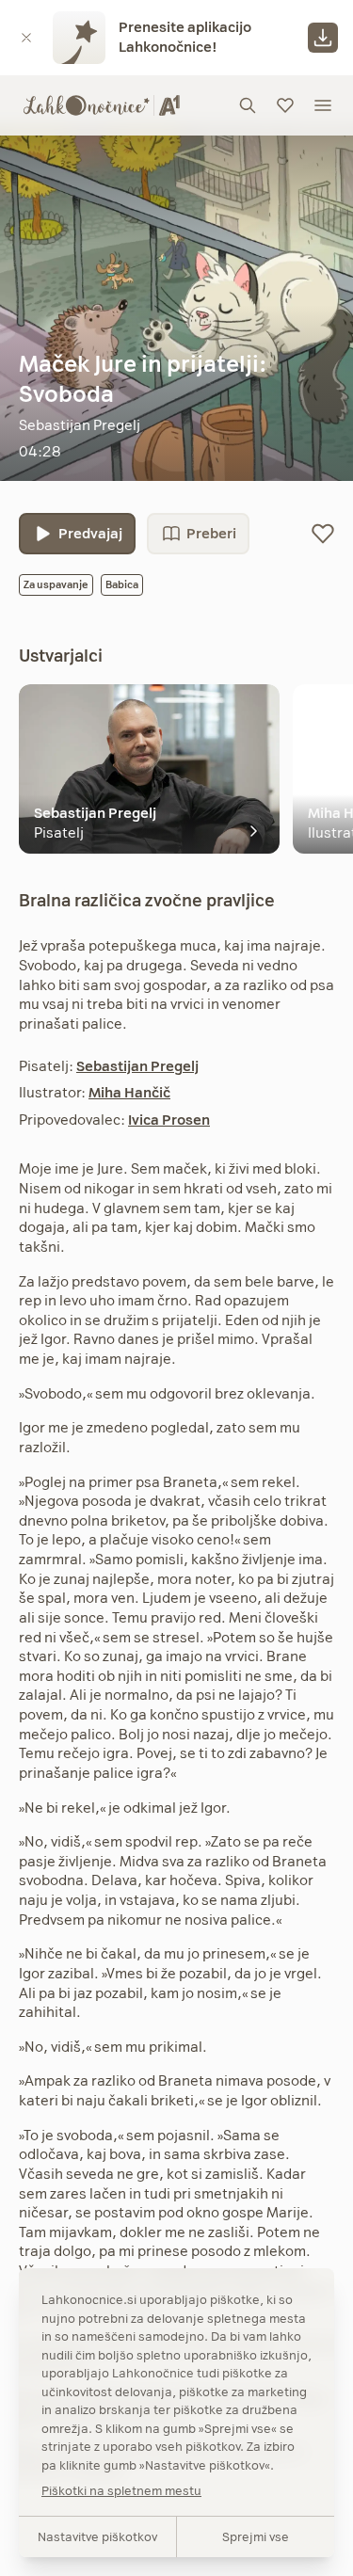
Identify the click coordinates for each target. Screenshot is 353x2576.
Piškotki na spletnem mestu (121, 2490)
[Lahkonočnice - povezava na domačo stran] (102, 105)
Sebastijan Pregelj (137, 1066)
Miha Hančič (129, 1092)
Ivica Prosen (169, 1120)
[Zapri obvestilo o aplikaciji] (26, 38)
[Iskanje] (248, 105)
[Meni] (323, 105)
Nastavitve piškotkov (97, 2536)
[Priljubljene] (285, 105)
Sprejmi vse (256, 2536)
